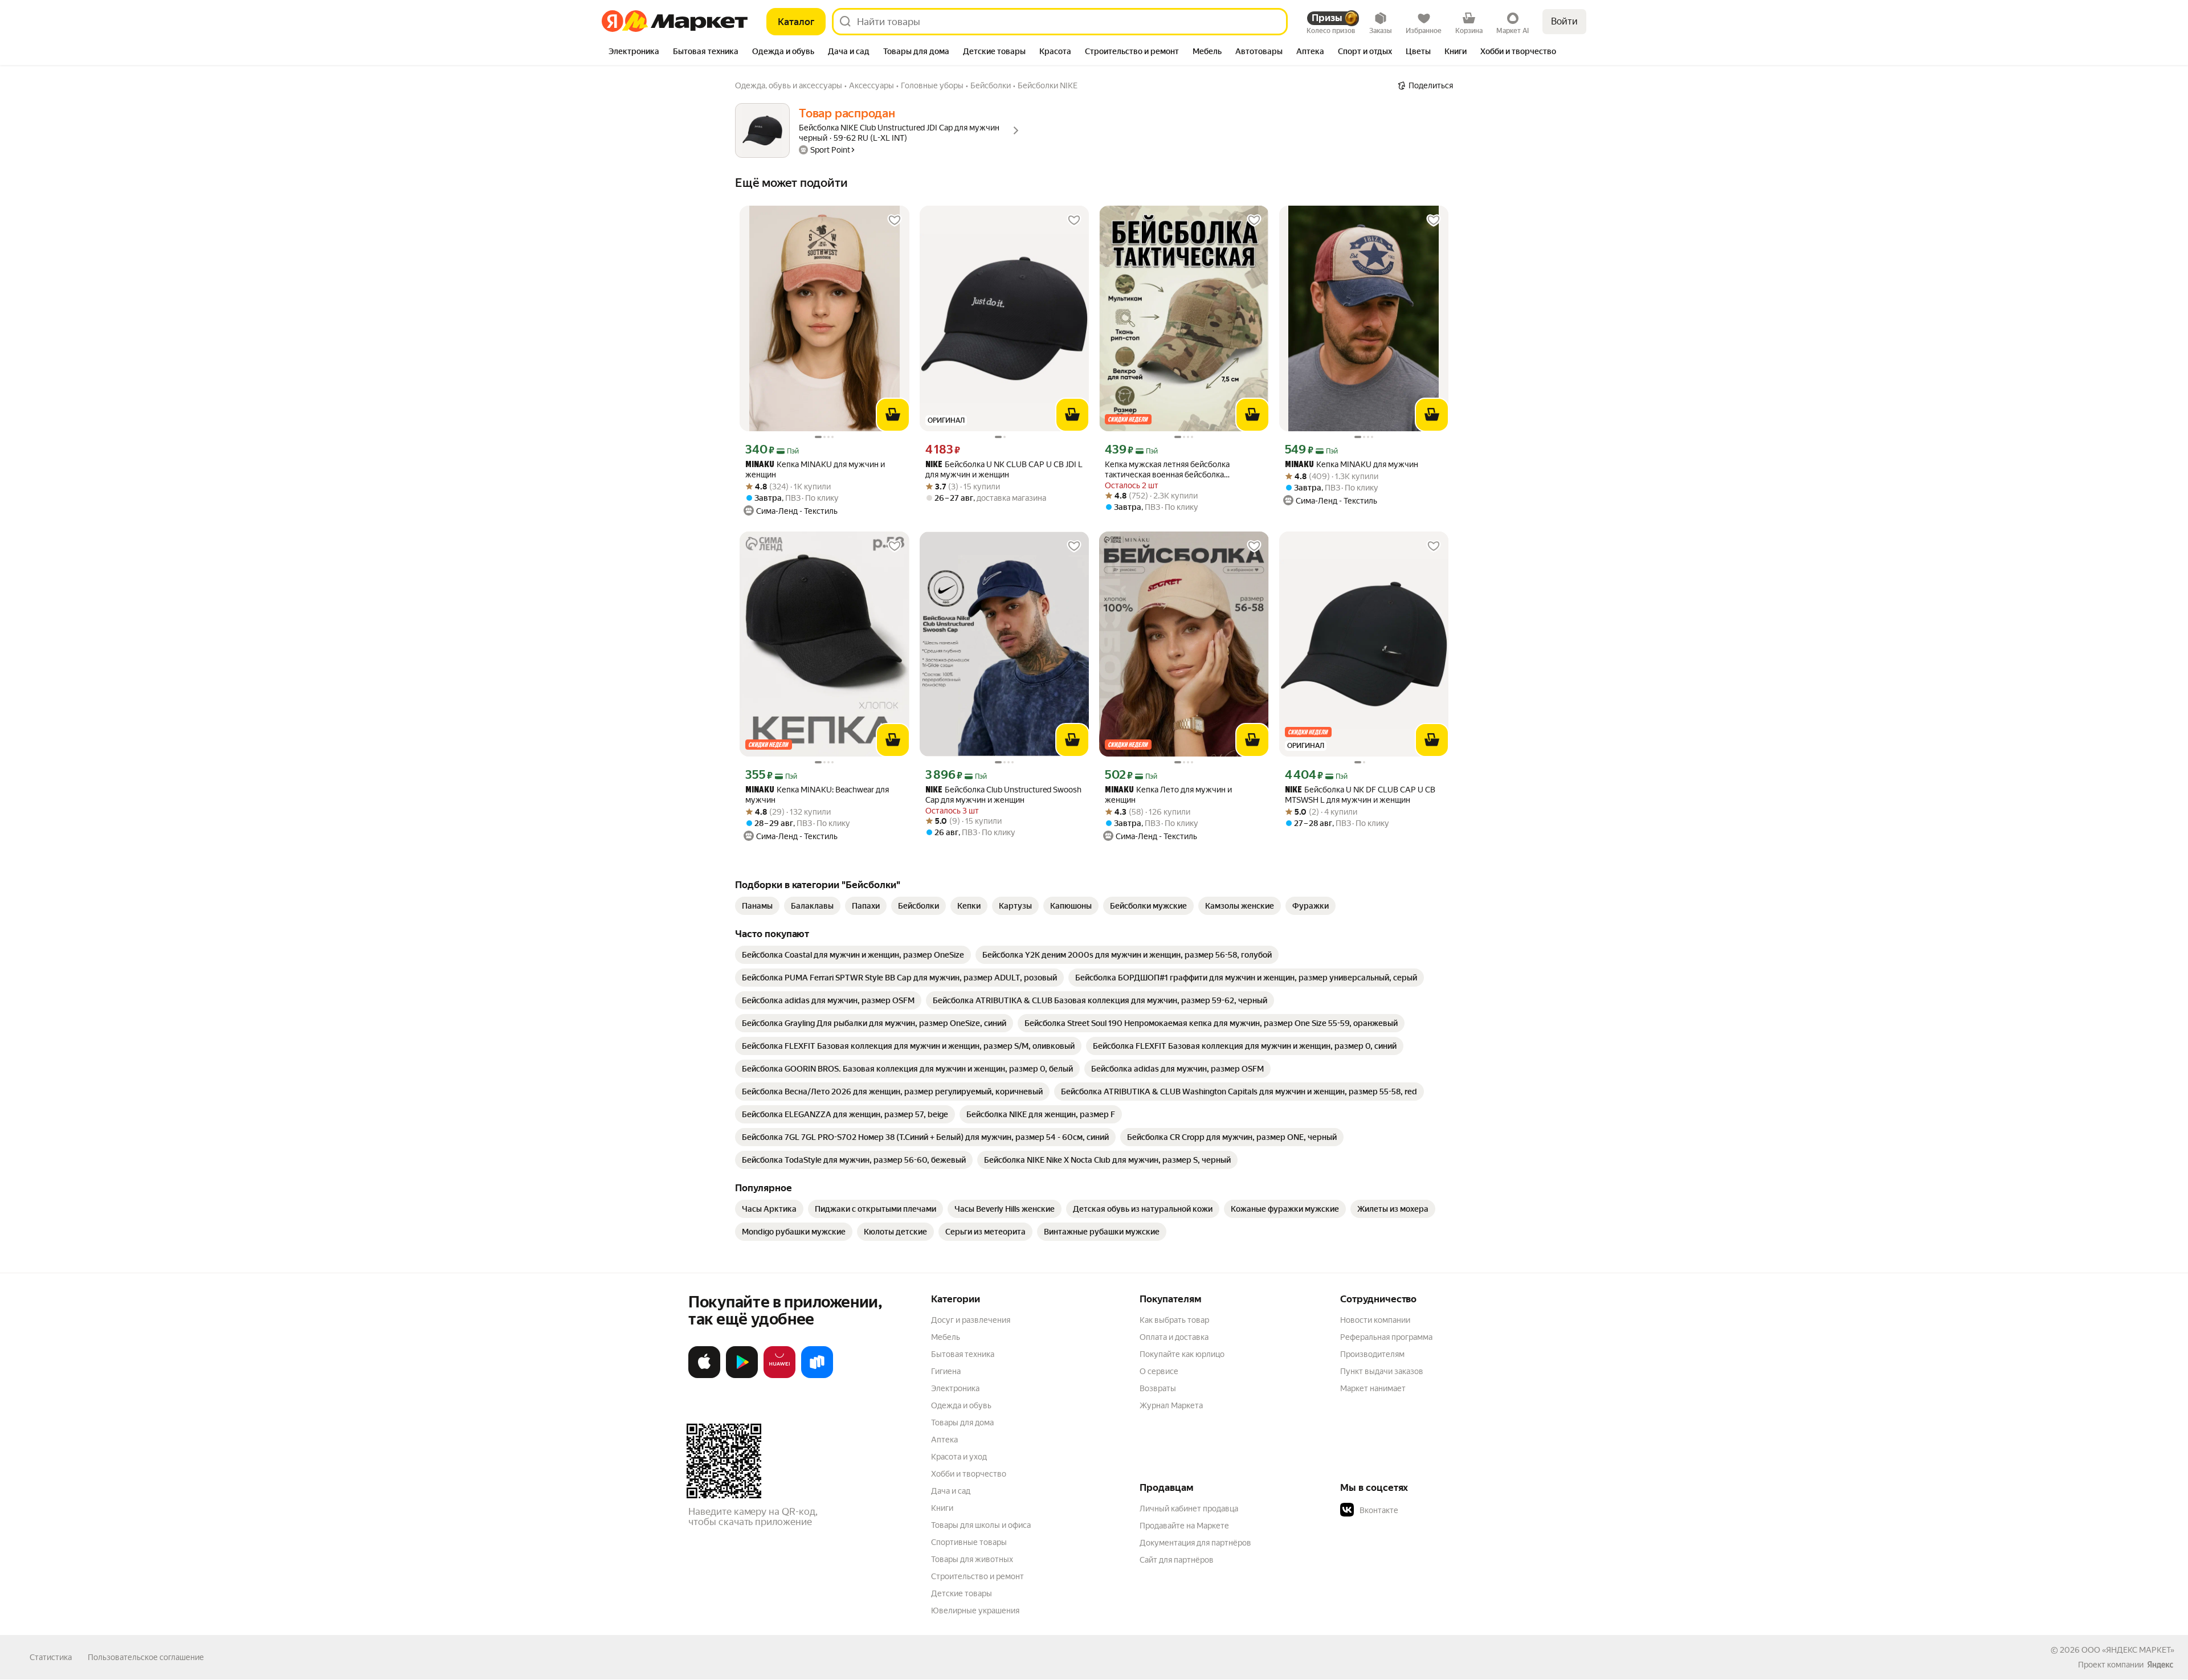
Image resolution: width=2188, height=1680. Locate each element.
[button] (1420, 1510)
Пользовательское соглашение (146, 1657)
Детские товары (962, 1593)
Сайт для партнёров (1177, 1560)
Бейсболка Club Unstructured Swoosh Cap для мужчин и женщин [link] (1003, 795)
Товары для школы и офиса (981, 1525)
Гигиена (946, 1371)
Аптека (944, 1440)
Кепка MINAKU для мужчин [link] (1352, 465)
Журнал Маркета (1171, 1405)
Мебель (946, 1337)
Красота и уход (959, 1457)
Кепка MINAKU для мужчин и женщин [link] (815, 469)
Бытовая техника (963, 1354)
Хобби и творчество (969, 1474)
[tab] (634, 52)
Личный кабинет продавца (1189, 1509)
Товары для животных (972, 1559)
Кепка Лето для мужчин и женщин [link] (1168, 795)
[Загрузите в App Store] (704, 1376)
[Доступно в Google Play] (742, 1376)
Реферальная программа (1386, 1337)
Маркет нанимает (1373, 1388)
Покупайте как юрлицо (1182, 1354)
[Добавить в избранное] (895, 220)
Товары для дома (962, 1423)
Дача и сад (951, 1491)
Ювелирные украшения (975, 1610)
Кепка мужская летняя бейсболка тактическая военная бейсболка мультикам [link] (1167, 470)
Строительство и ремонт (977, 1576)
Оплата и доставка (1174, 1337)
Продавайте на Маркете (1184, 1526)
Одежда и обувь (961, 1405)
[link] (757, 906)
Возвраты (1158, 1388)
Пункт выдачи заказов (1382, 1371)
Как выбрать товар (1174, 1320)
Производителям (1372, 1354)
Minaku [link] (760, 465)
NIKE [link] (934, 465)
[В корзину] (893, 415)
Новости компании (1375, 1320)
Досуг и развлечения (971, 1320)
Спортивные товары (969, 1542)
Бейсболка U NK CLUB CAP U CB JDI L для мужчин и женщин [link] (1004, 469)
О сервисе (1159, 1371)
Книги (942, 1508)
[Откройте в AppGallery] (779, 1376)
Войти (1564, 21)
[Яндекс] (2160, 1665)
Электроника (955, 1388)
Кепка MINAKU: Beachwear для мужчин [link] (817, 795)
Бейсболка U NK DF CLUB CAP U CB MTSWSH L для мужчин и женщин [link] (1360, 795)
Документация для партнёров (1195, 1543)
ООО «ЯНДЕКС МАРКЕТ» (2128, 1650)
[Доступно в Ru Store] (817, 1376)
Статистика (51, 1657)
